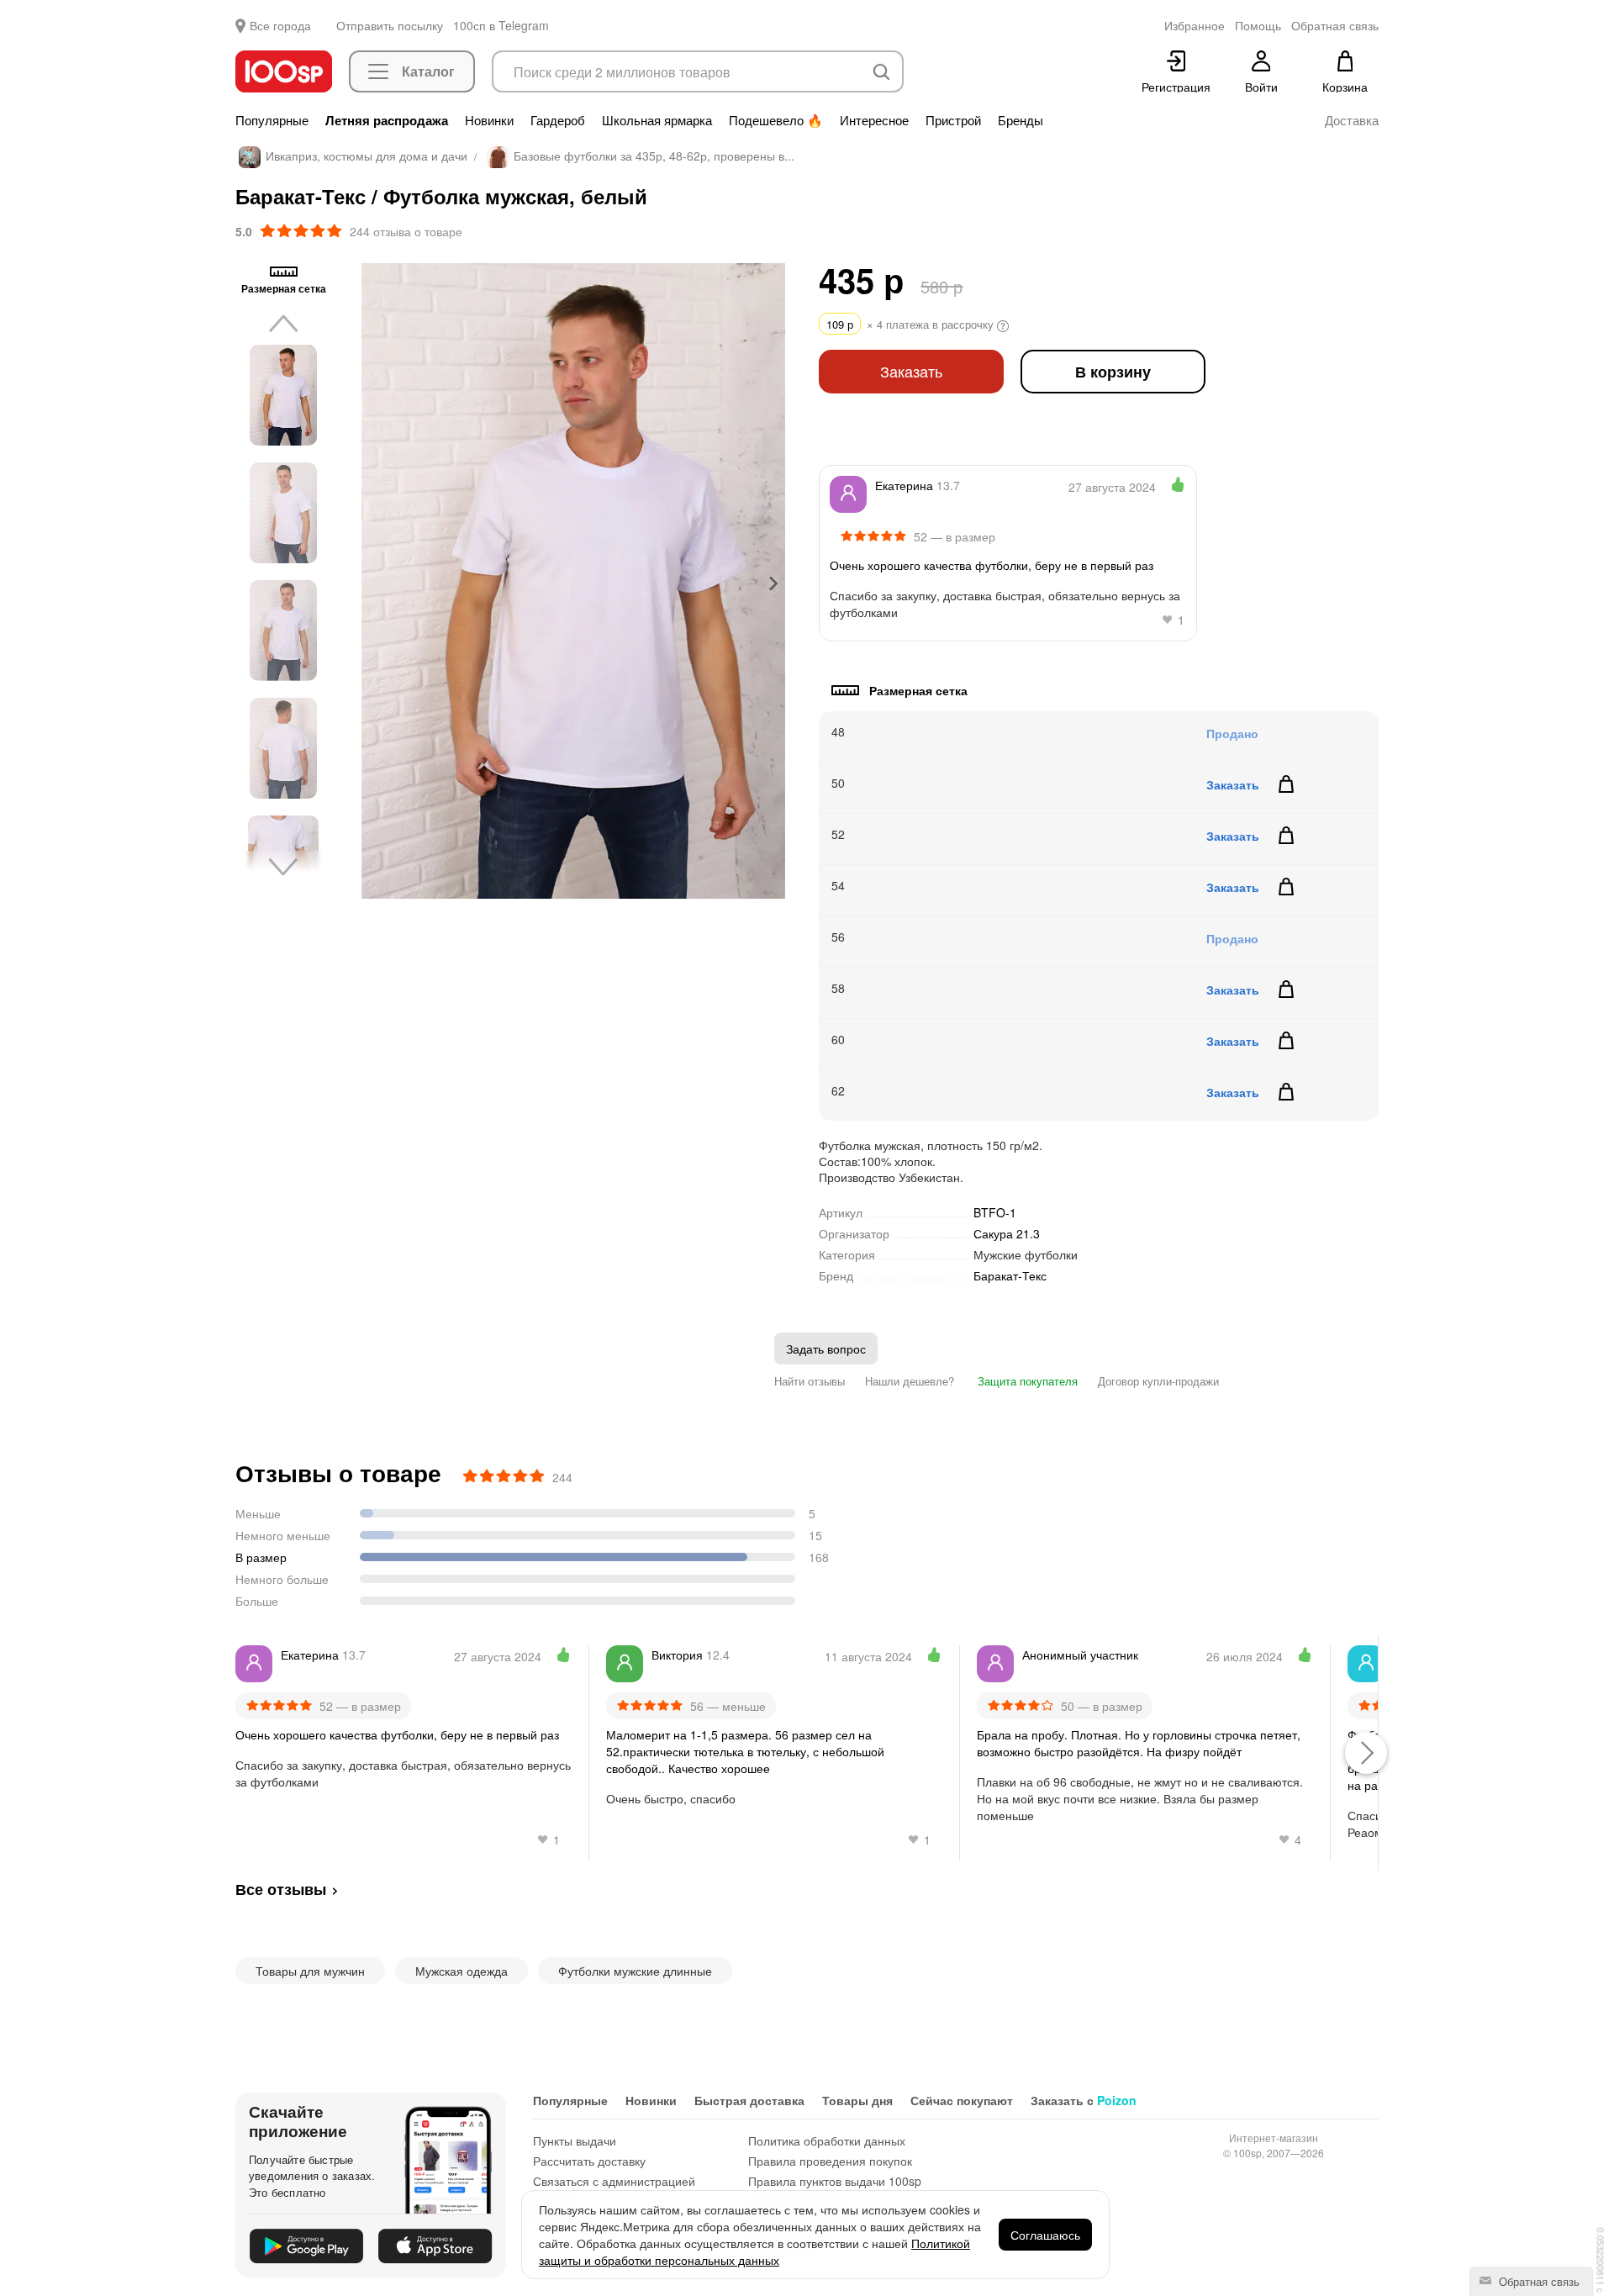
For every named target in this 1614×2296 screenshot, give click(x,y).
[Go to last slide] (283, 325)
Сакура (1007, 1233)
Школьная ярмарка (657, 120)
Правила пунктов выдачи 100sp (835, 2181)
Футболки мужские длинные (635, 1971)
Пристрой (953, 120)
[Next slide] (773, 583)
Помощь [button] (1258, 25)
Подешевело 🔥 (776, 120)
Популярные (272, 120)
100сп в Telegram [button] (501, 25)
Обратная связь (1538, 2281)
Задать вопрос (826, 1349)
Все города (280, 25)
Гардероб (558, 120)
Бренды (1021, 120)
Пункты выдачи (575, 2140)
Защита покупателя (1026, 1381)
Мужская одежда (462, 1971)
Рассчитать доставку (589, 2161)
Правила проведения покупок (830, 2161)
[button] (283, 395)
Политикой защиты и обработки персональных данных (754, 2251)
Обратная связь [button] (1335, 25)
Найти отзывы (810, 1381)
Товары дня (857, 2100)
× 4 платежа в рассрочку (912, 324)
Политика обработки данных (827, 2140)
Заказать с (1084, 2100)
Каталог (428, 71)
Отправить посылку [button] (390, 25)
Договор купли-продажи (1158, 1381)
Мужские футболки (1026, 1254)
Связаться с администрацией (614, 2181)
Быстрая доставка (749, 2100)
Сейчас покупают (962, 2100)
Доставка (1352, 120)
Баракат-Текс (1010, 1276)
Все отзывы (281, 1889)
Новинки (489, 120)
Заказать (911, 371)
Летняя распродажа (387, 120)
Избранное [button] (1195, 25)
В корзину (1113, 371)
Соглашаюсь (1045, 2235)
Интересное (874, 120)
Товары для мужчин (310, 1971)
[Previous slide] (374, 583)
